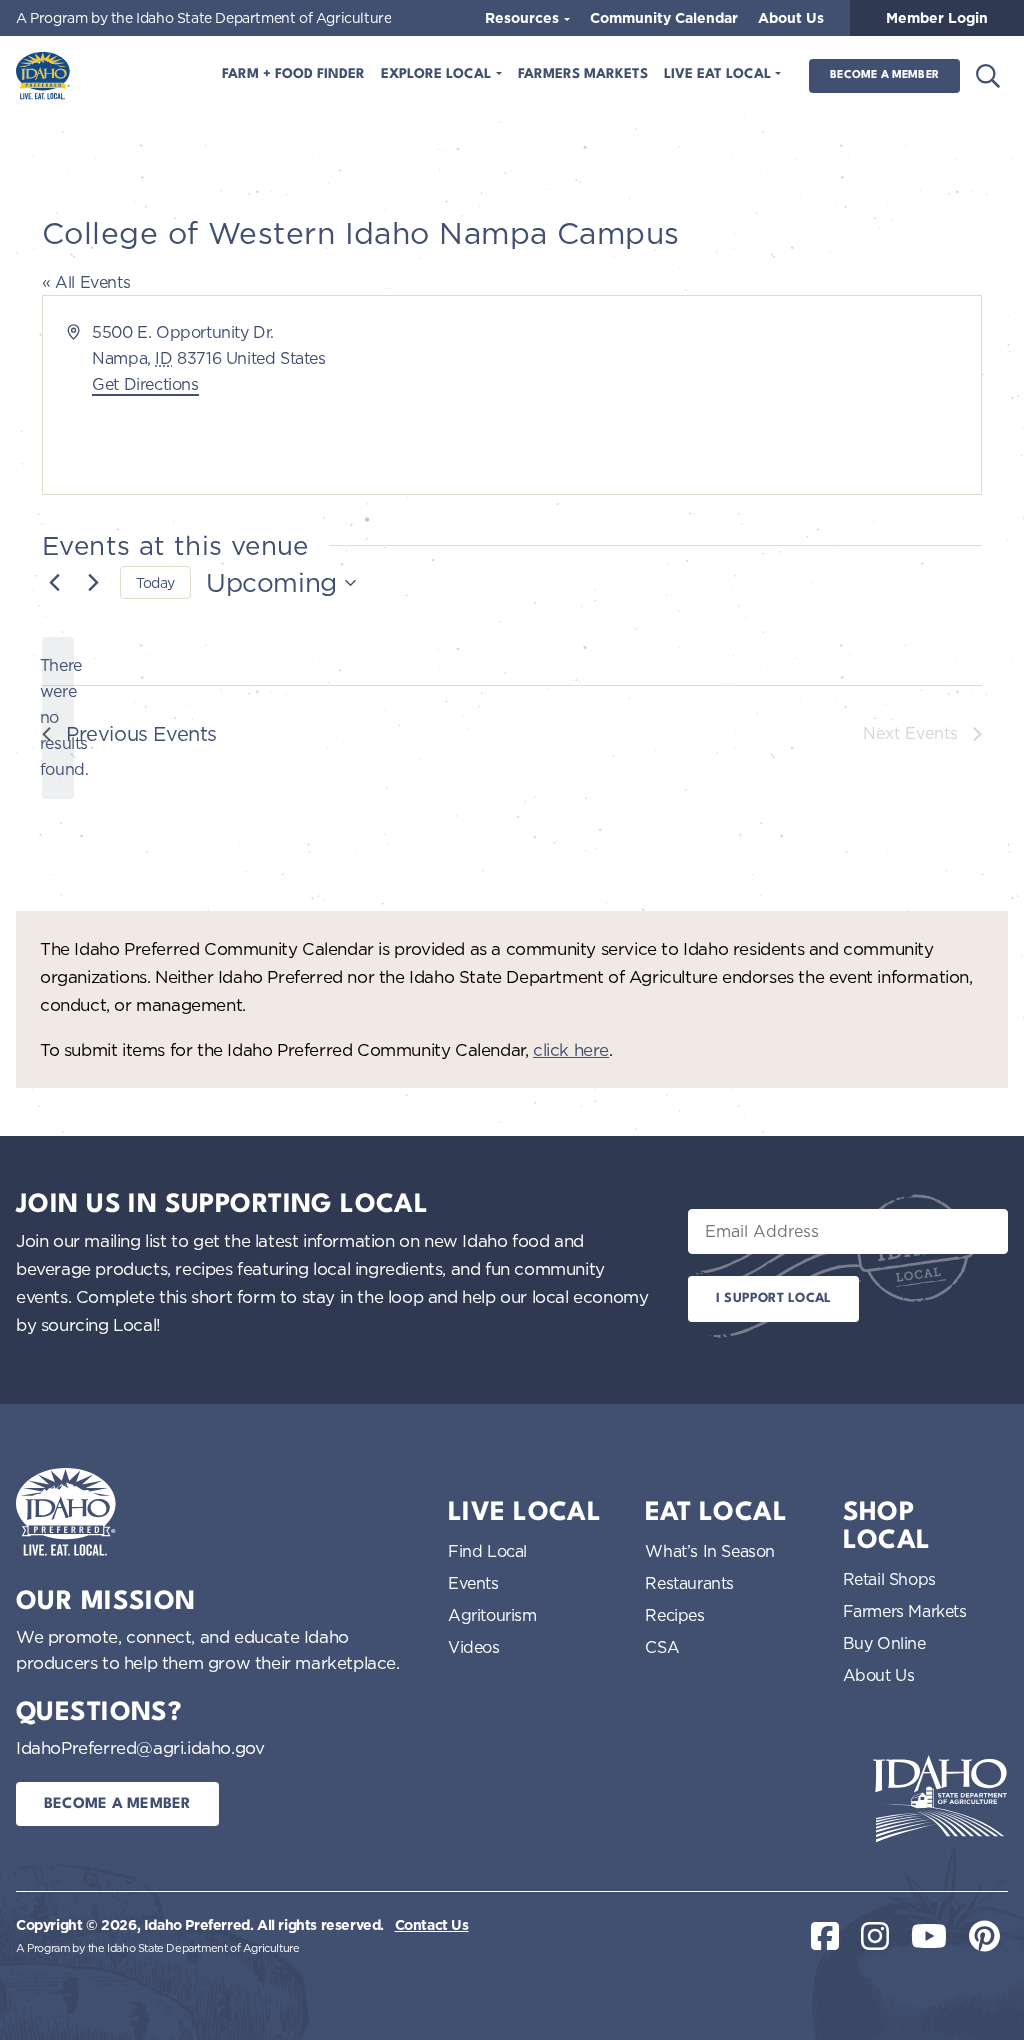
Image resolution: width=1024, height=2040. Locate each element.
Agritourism (492, 1615)
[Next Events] (93, 583)
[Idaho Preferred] (43, 76)
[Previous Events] (54, 583)
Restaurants (689, 1583)
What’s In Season (710, 1551)
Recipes (674, 1615)
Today (155, 582)
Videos (474, 1647)
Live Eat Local (719, 74)
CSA (662, 1647)
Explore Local (438, 74)
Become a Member (884, 75)
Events (473, 1583)
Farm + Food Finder (293, 74)
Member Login (937, 18)
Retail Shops (889, 1579)
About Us (791, 18)
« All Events (86, 282)
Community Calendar (664, 18)
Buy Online (884, 1643)
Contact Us (432, 1925)
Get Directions (145, 384)
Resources (524, 18)
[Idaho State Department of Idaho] (940, 1799)
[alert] (58, 718)
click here (571, 1049)
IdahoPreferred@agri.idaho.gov (140, 1747)
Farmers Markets (583, 74)
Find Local (487, 1551)
